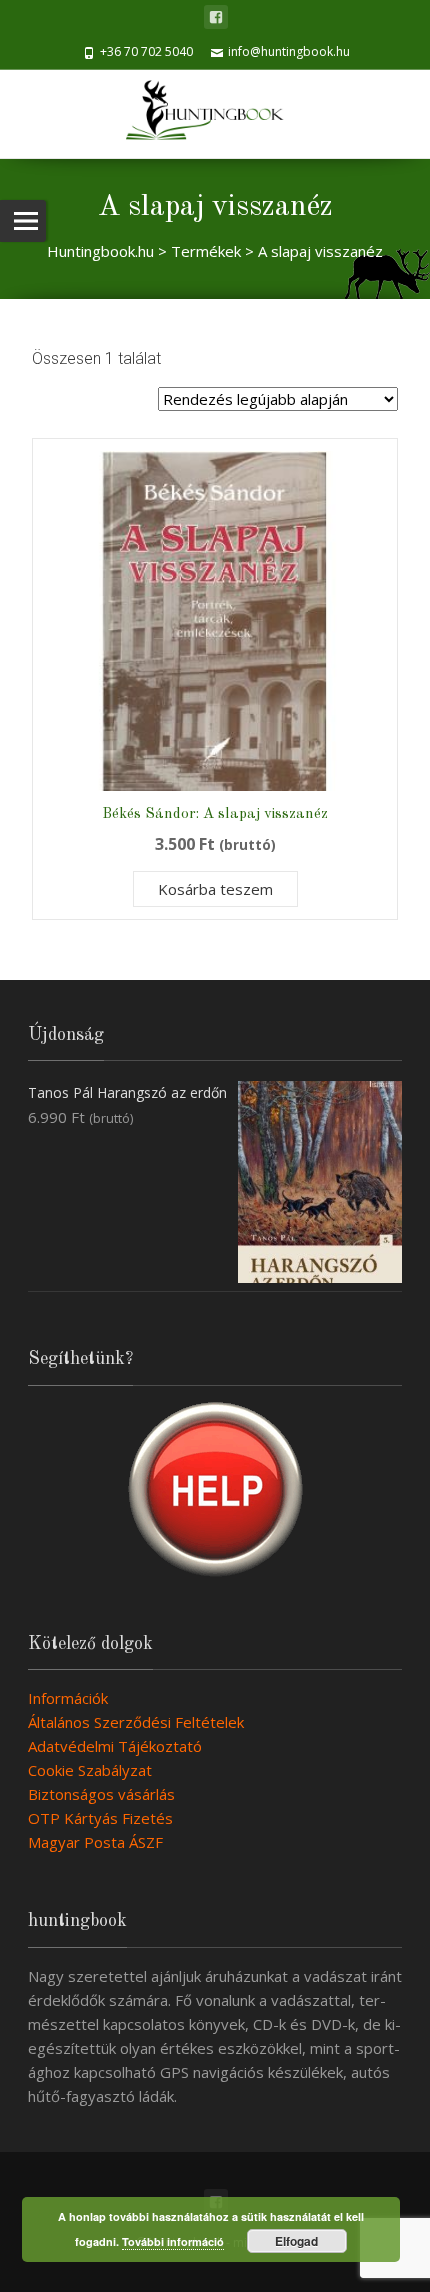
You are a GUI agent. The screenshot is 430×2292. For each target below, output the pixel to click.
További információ (173, 2241)
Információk (68, 1698)
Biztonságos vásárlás (101, 1794)
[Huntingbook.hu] (214, 114)
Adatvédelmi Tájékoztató (115, 1746)
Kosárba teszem (215, 889)
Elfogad (296, 2241)
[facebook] (216, 17)
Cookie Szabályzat (90, 1770)
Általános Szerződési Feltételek (136, 1722)
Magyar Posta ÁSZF (95, 1842)
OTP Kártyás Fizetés (100, 1818)
